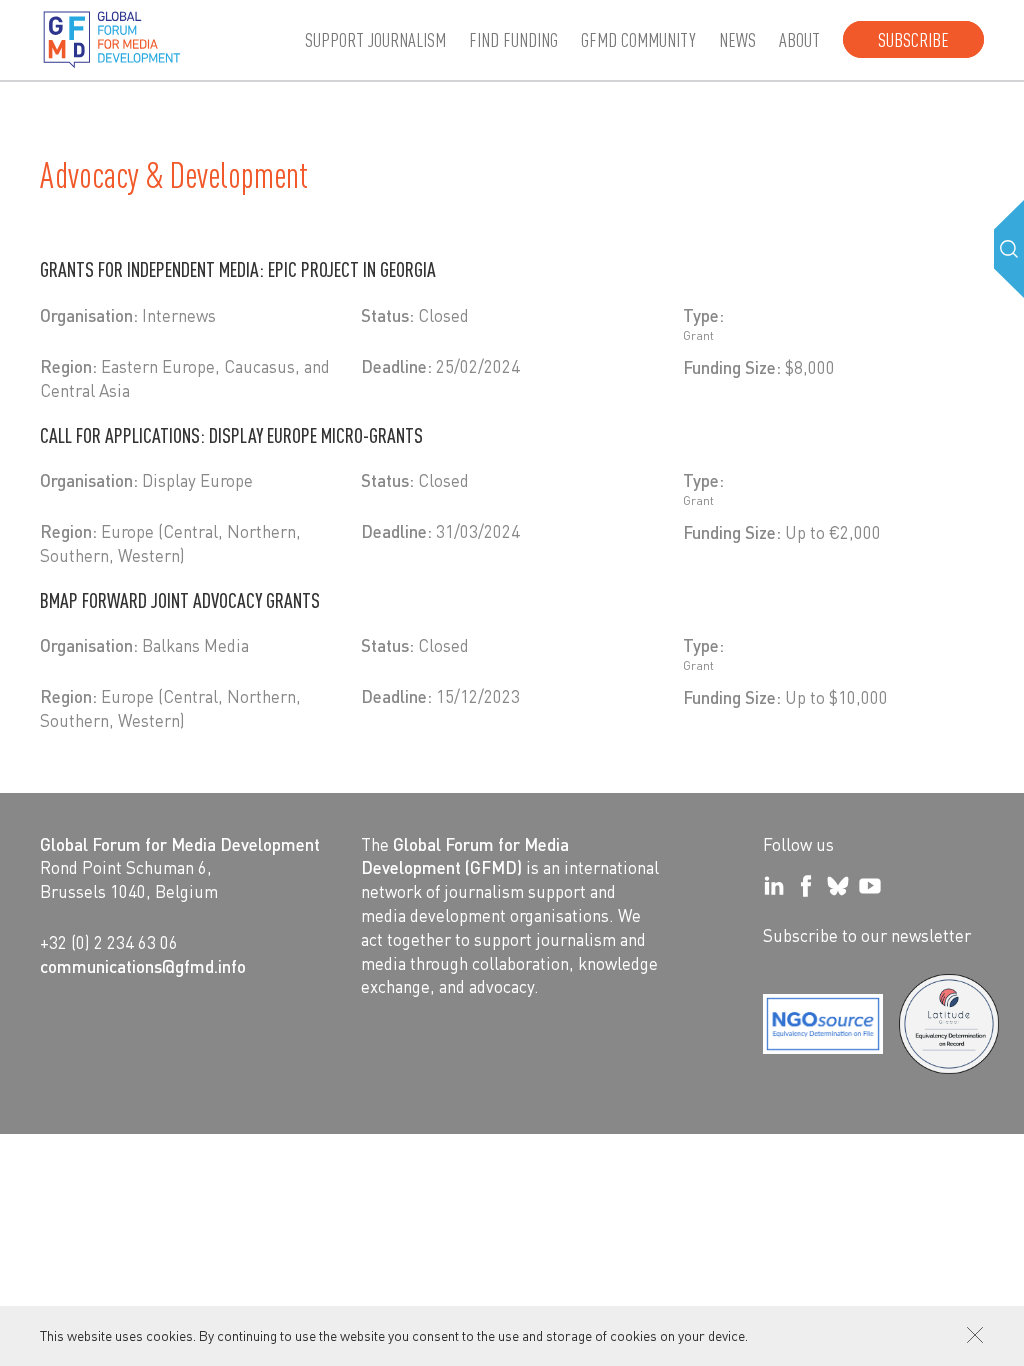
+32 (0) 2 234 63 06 (109, 942)
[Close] (975, 1335)
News (737, 39)
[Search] (1009, 249)
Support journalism (375, 39)
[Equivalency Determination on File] (823, 1024)
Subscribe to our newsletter (867, 935)
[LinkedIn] (774, 886)
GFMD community (638, 39)
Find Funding (513, 39)
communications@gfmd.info (143, 966)
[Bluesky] (838, 886)
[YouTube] (870, 886)
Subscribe (913, 39)
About (799, 39)
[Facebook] (806, 886)
